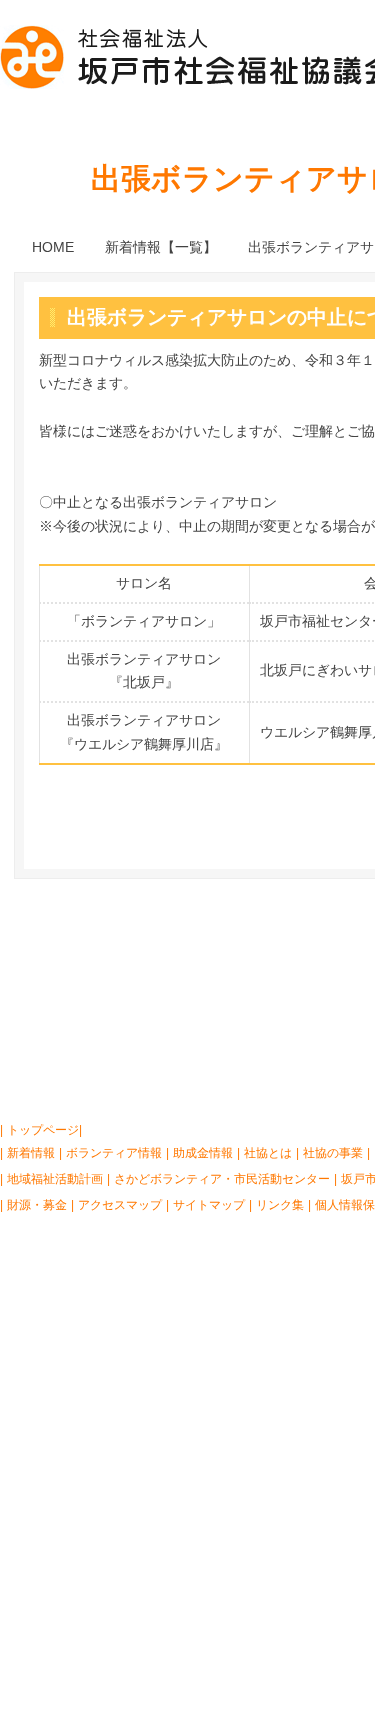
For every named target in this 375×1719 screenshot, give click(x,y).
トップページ (43, 1130)
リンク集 (280, 1205)
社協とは (64, 941)
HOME (53, 247)
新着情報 (31, 1153)
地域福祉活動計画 (55, 1179)
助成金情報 (203, 1153)
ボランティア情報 (114, 1153)
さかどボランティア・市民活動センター (222, 1179)
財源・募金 (37, 1205)
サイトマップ (209, 1205)
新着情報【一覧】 (161, 247)
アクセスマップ (120, 1205)
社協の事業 (201, 941)
